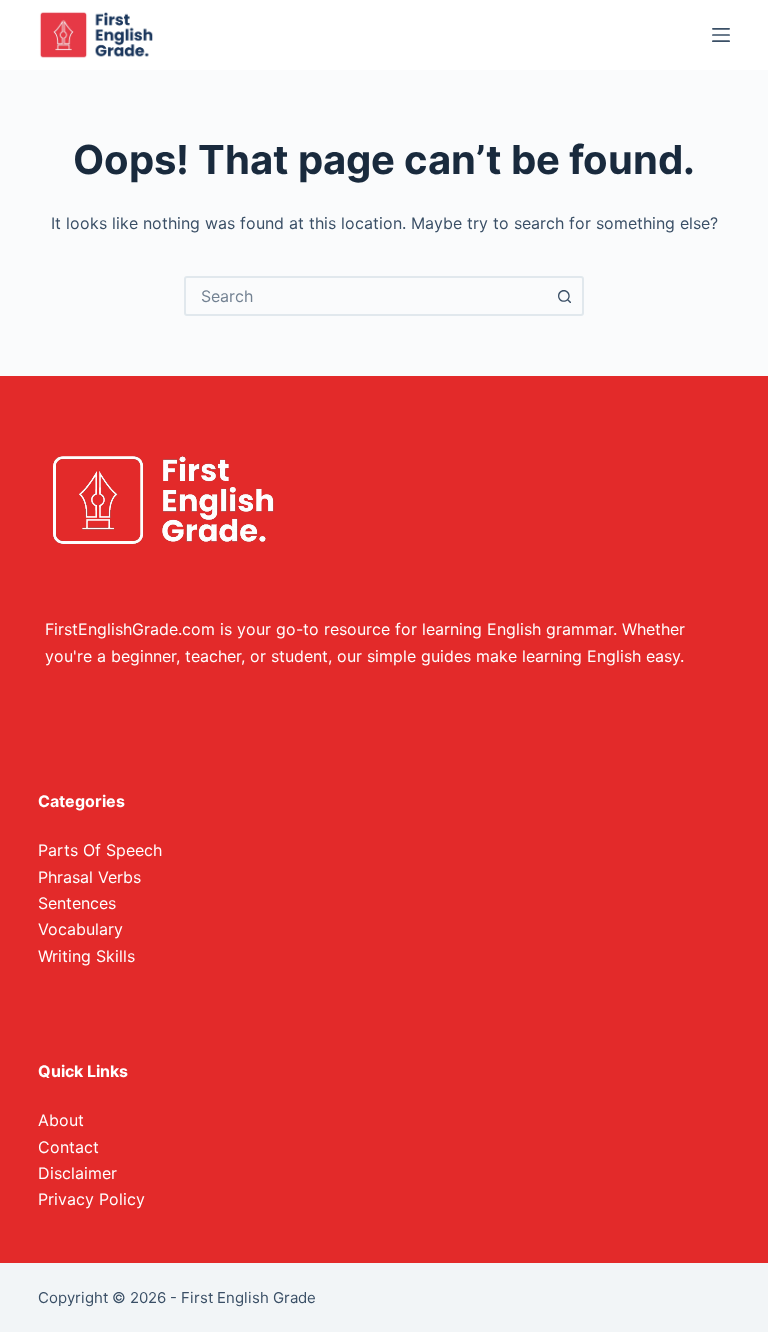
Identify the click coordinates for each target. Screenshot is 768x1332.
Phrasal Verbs (89, 877)
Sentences (77, 903)
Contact (68, 1147)
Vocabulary (80, 929)
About (61, 1120)
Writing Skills (86, 956)
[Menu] (721, 35)
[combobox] (366, 296)
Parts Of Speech (100, 850)
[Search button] (564, 296)
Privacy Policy (91, 1199)
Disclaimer (77, 1173)
